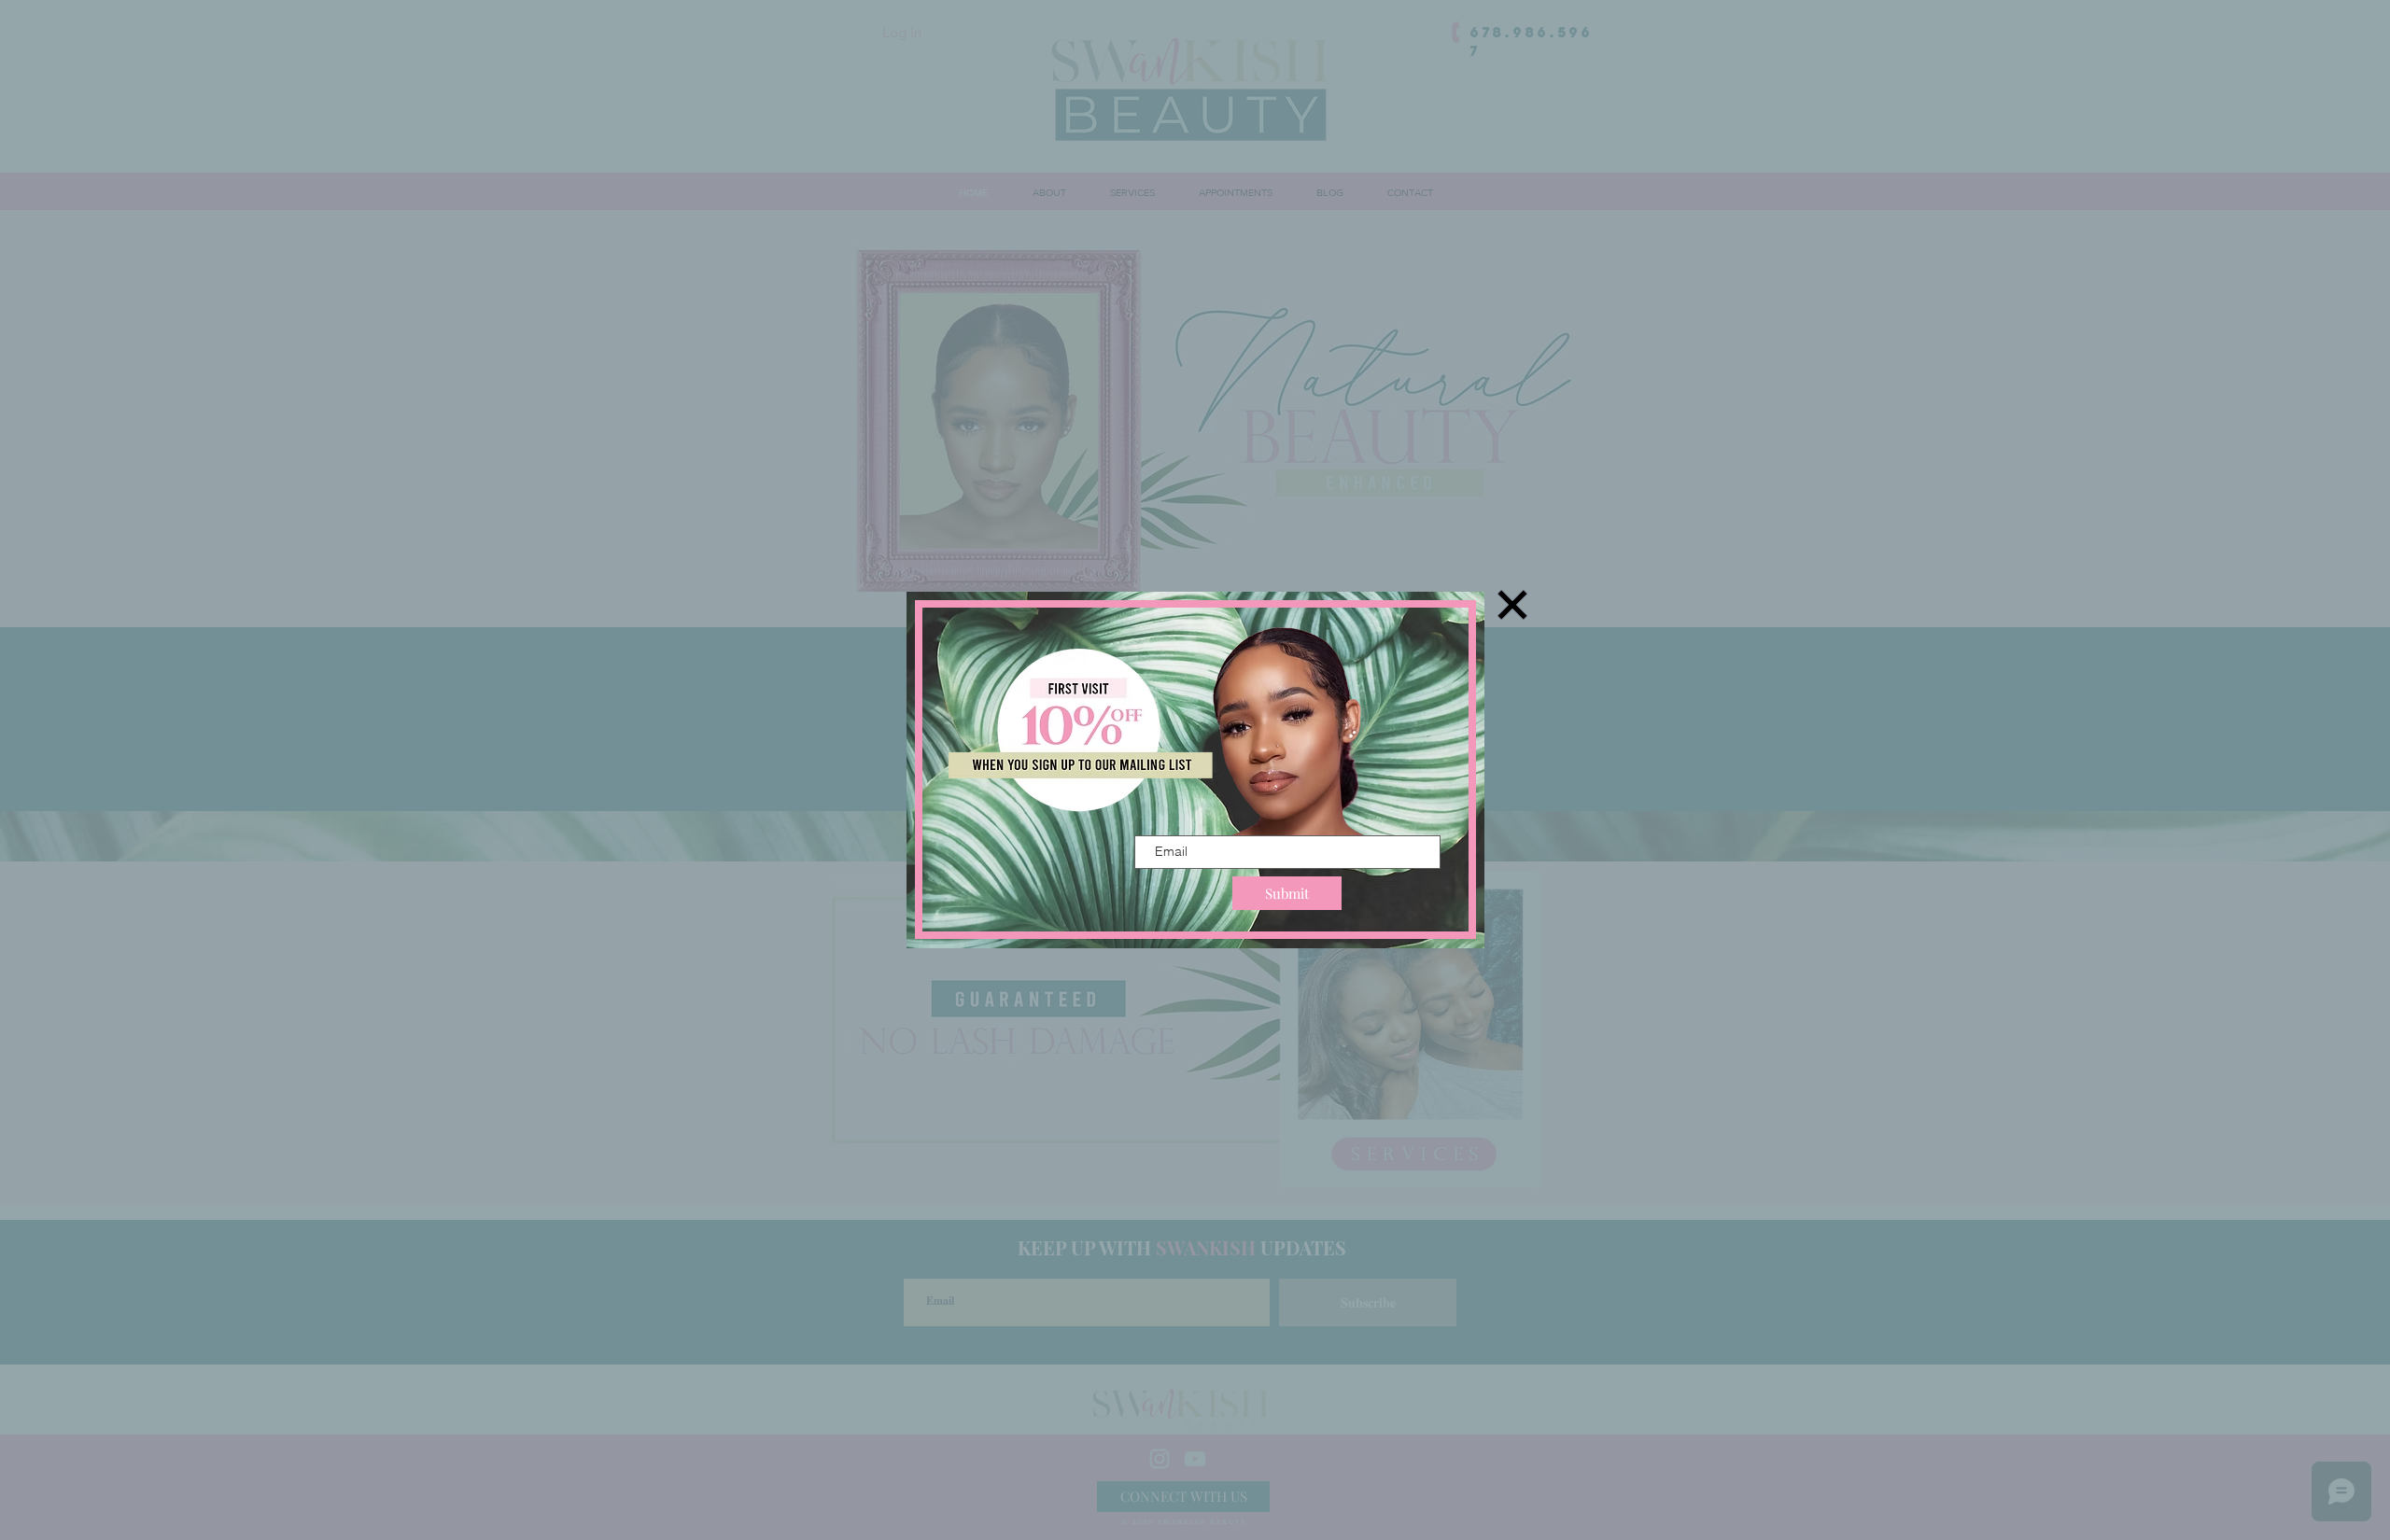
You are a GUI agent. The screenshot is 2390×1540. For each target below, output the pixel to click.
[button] (1512, 605)
